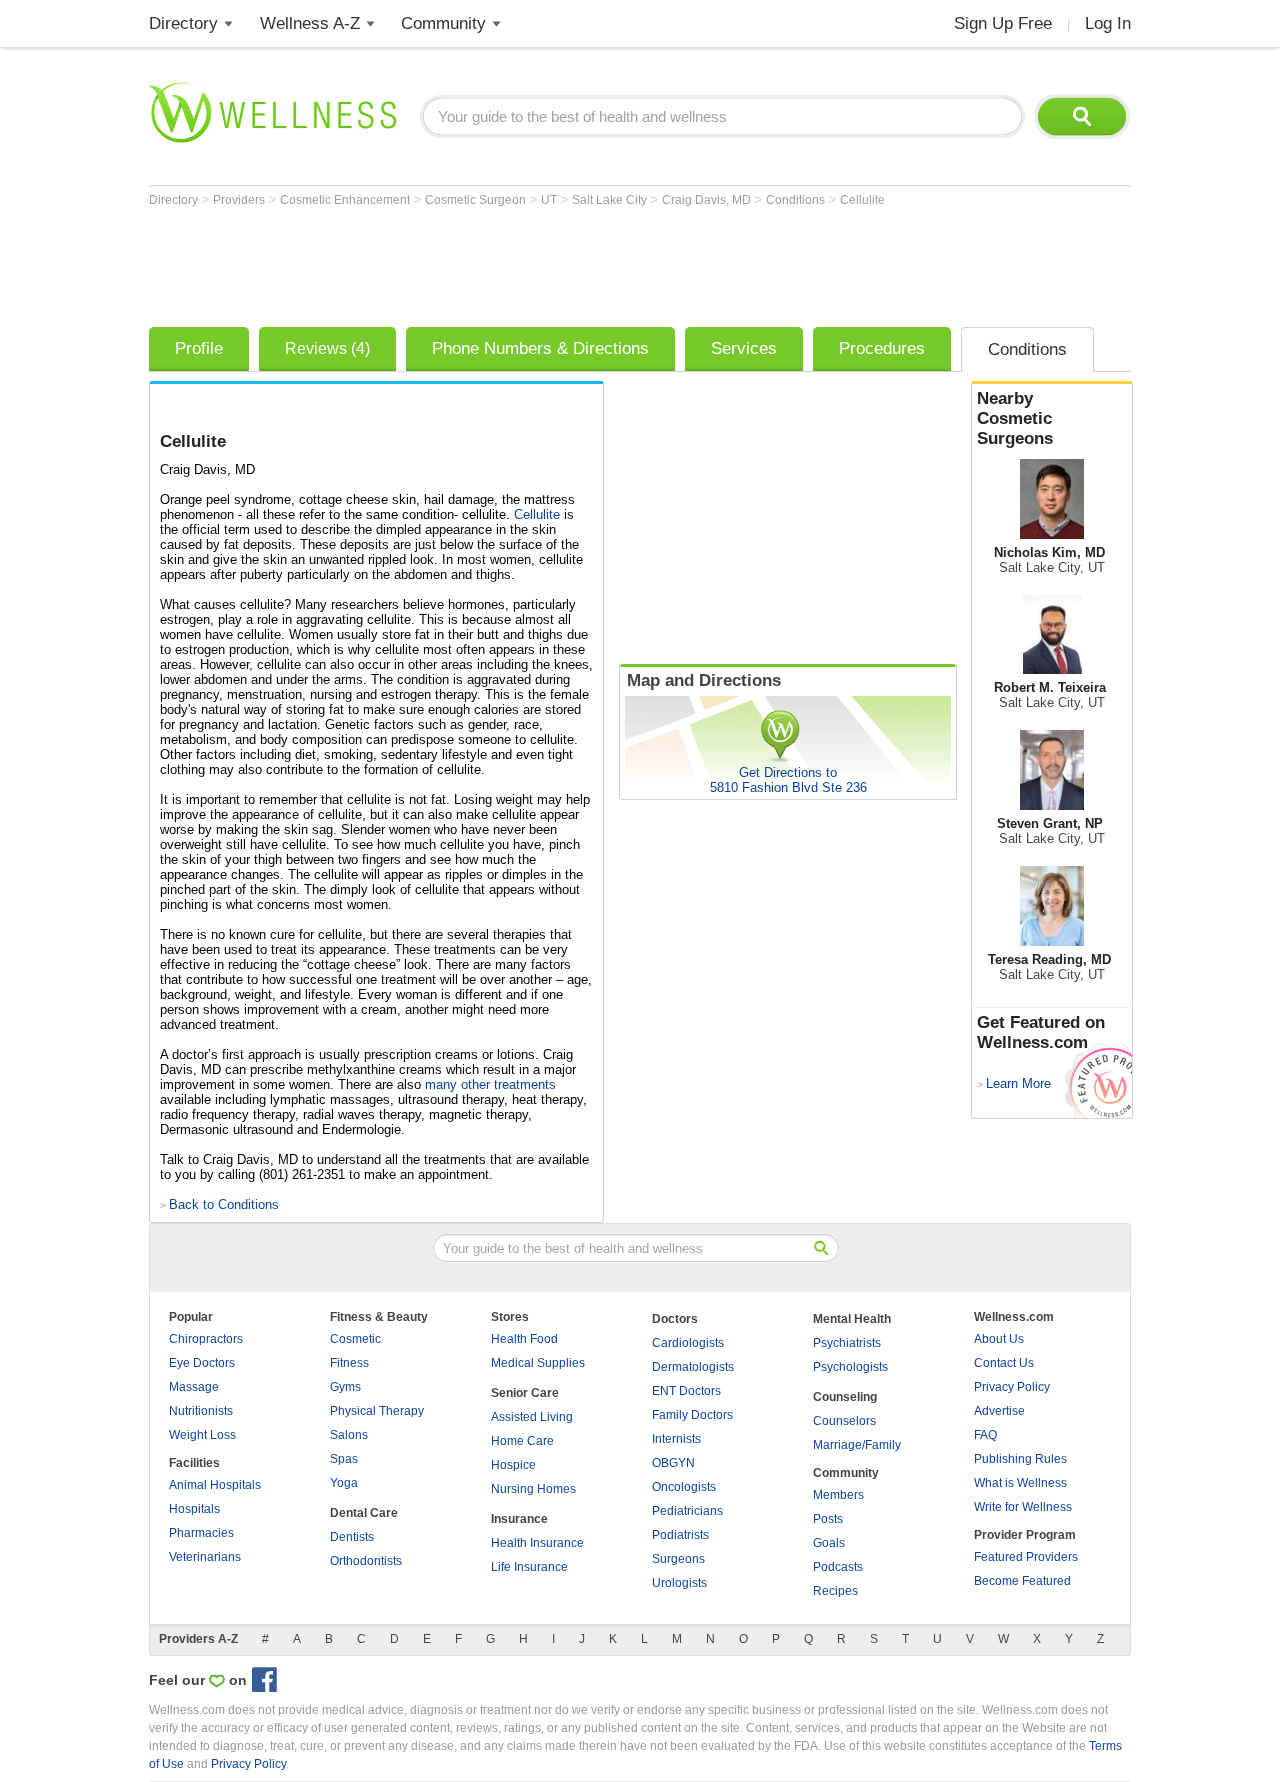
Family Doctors (692, 1415)
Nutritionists (201, 1411)
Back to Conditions (224, 1204)
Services (744, 348)
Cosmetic (355, 1339)
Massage (194, 1387)
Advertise (999, 1411)
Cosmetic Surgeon (477, 200)
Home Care (522, 1441)
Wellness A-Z (310, 23)
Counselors (844, 1421)
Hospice (513, 1465)
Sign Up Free (1003, 23)
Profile (199, 348)
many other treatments (490, 1084)
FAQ (985, 1435)
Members (838, 1495)
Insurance (519, 1519)
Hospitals (194, 1509)
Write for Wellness (1023, 1507)
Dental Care (364, 1513)
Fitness (349, 1363)
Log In (1108, 23)
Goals (829, 1543)
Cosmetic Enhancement (346, 200)
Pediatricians (687, 1511)
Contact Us (1004, 1363)
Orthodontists (366, 1561)
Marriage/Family (857, 1445)
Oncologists (684, 1487)
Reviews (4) (327, 348)
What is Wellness (1020, 1483)
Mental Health (852, 1319)
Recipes (835, 1591)
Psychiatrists (847, 1343)
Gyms (345, 1387)
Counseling (845, 1397)
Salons (349, 1435)
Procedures (882, 348)
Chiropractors (206, 1339)
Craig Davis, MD (708, 200)
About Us (999, 1339)
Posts (828, 1519)
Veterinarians (205, 1557)
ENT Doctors (686, 1391)
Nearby (1015, 418)
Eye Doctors (202, 1363)
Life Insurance (529, 1567)
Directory (183, 23)
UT (550, 200)
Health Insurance (537, 1543)
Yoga (344, 1483)
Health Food (524, 1339)
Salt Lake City (611, 200)
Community (443, 23)
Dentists (352, 1537)
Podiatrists (680, 1535)
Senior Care (525, 1393)
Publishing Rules (1020, 1459)
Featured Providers (1026, 1557)
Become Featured (1022, 1581)
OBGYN (673, 1463)
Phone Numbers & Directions (540, 348)
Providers (240, 200)
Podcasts (838, 1567)
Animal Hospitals (215, 1485)
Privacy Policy (1012, 1387)
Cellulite (862, 200)
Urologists (679, 1583)
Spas (344, 1459)
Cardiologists (688, 1343)
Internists (676, 1439)
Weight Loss (202, 1435)
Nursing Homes (533, 1489)
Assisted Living (532, 1417)
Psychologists (850, 1367)
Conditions (797, 200)
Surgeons (678, 1559)
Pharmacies (201, 1533)
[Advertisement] (513, 262)
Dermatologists (693, 1367)
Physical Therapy (377, 1411)
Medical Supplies (538, 1363)
